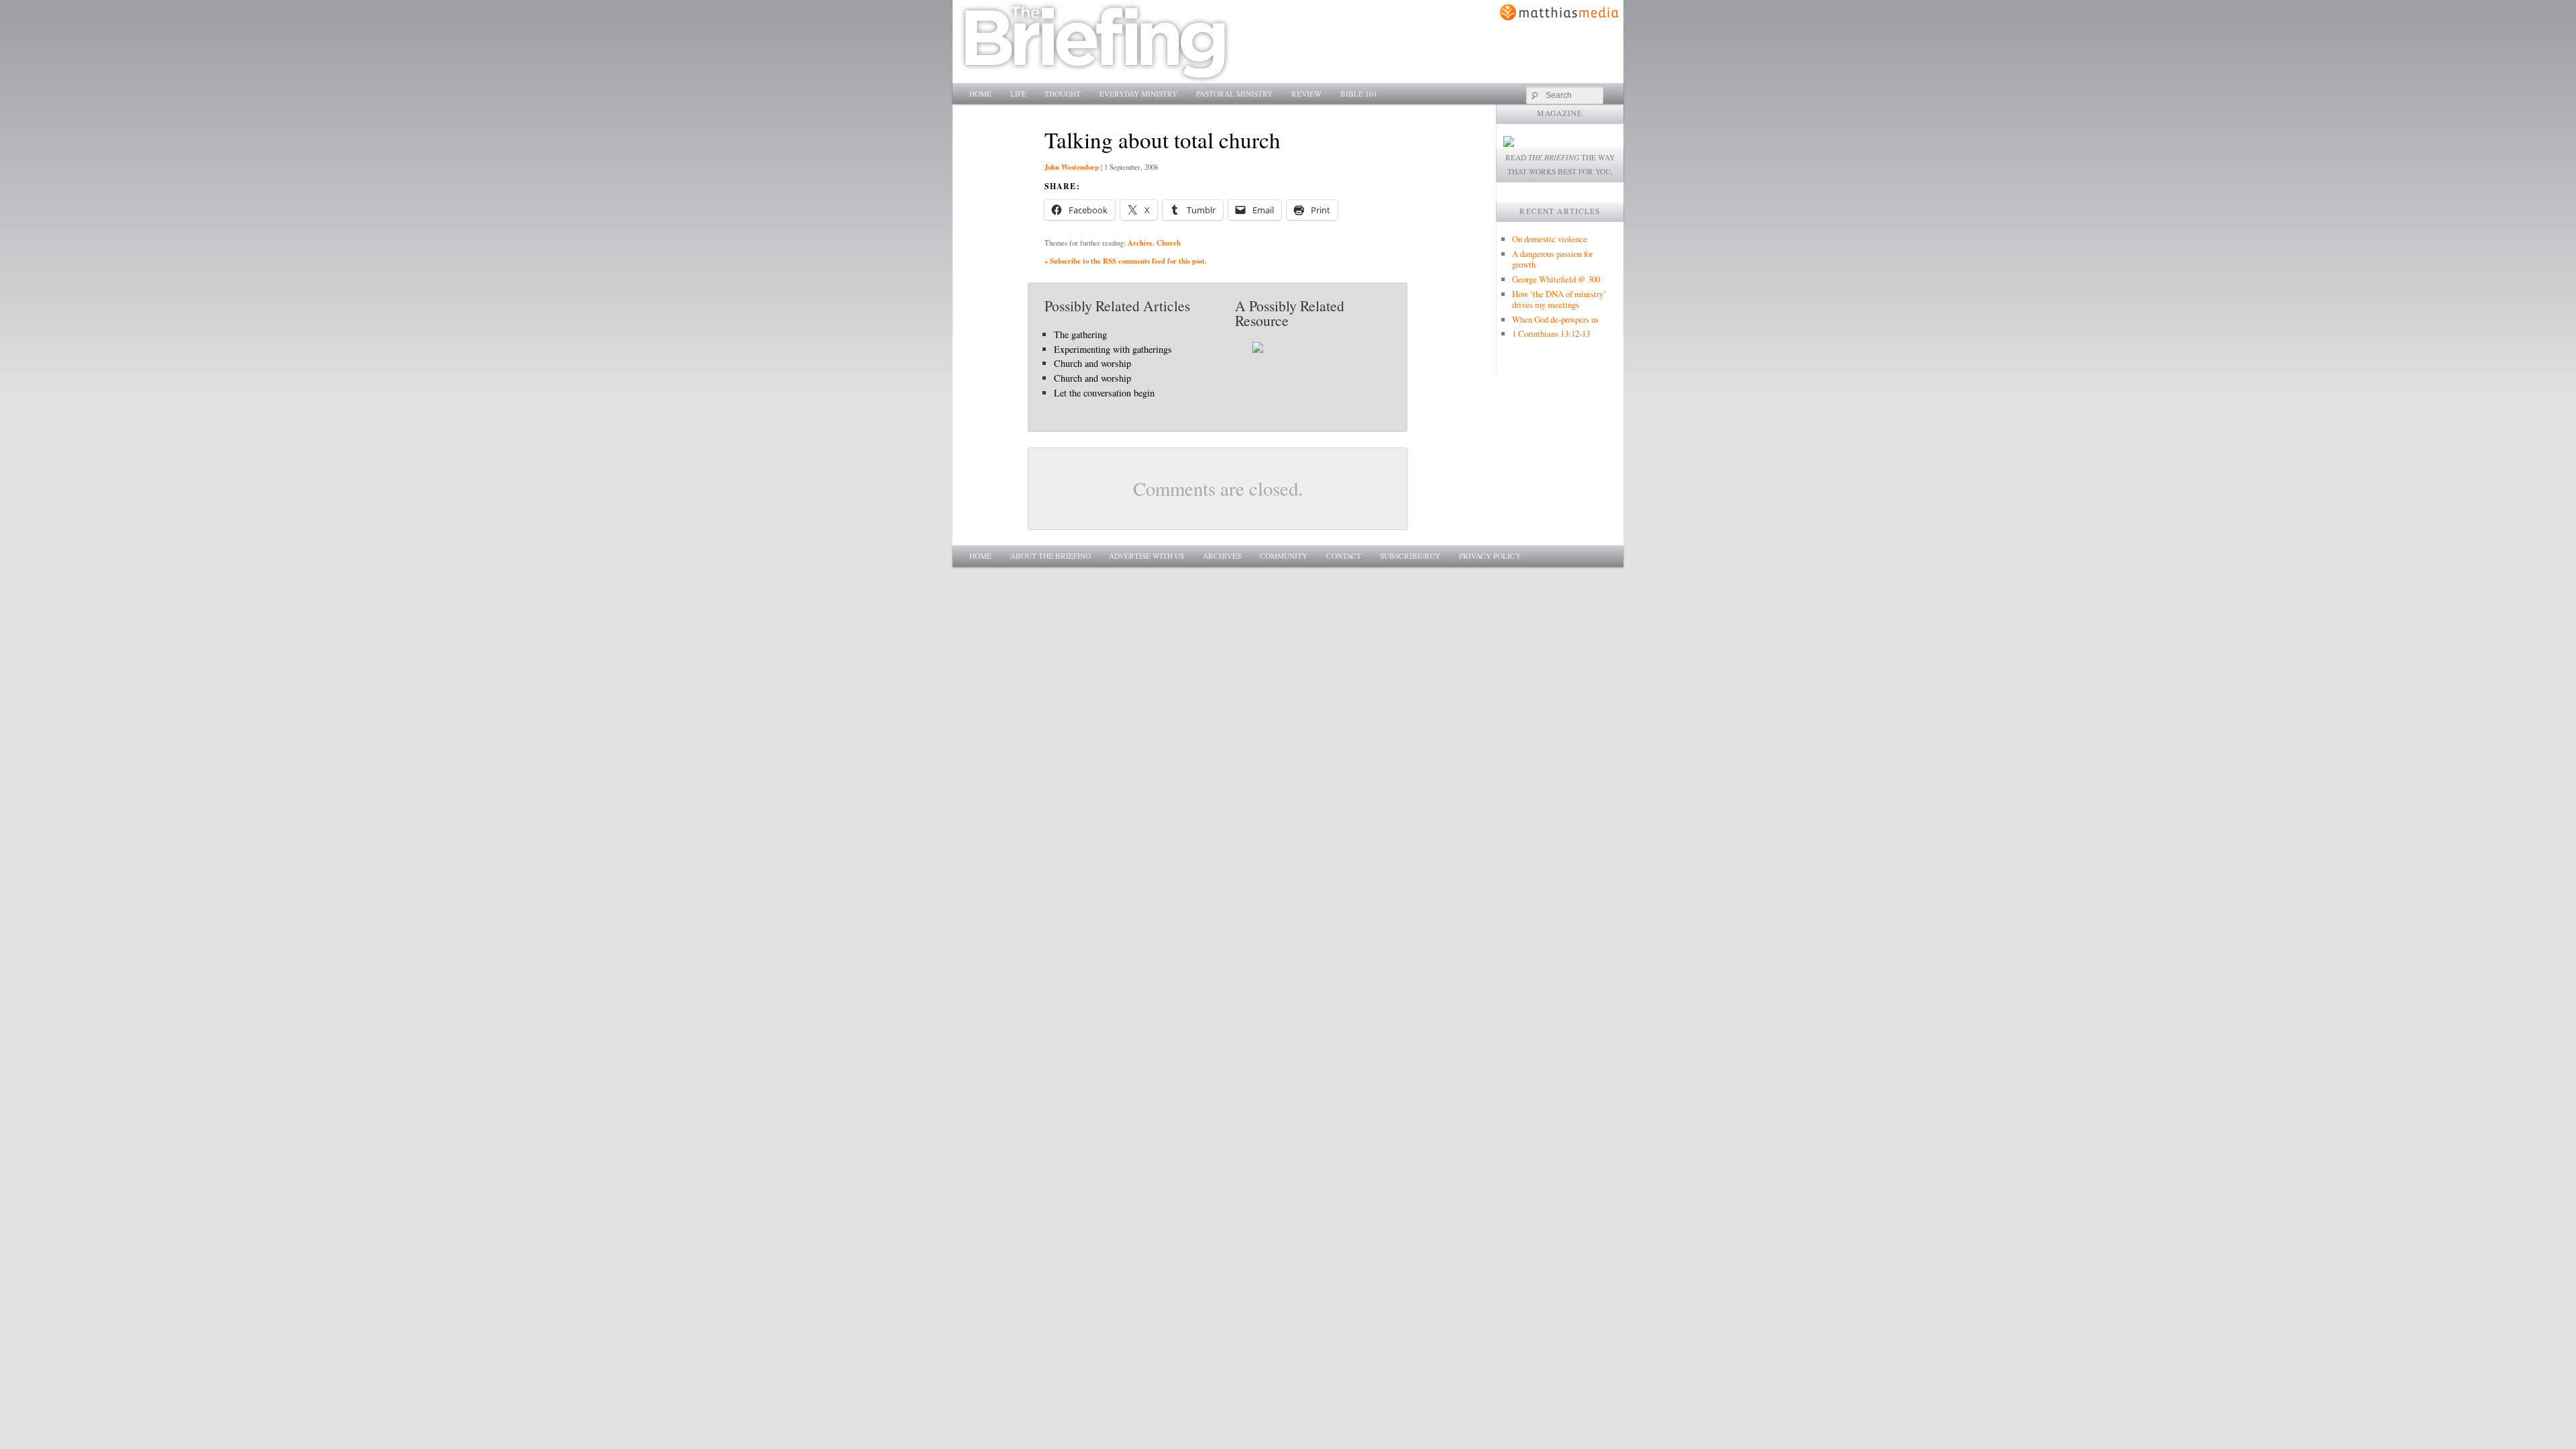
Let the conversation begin (1104, 393)
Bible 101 (1359, 94)
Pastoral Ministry (1234, 94)
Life (1018, 94)
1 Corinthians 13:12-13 (1551, 333)
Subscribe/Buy (1410, 556)
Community (1284, 556)
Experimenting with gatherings (1113, 349)
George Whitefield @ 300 (1556, 279)
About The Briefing (1051, 556)
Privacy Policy (1490, 556)
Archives (1222, 556)
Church (1169, 243)
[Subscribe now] (1509, 143)
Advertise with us (1146, 556)
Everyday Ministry (1138, 94)
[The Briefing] (1095, 75)
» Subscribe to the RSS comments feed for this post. (1126, 261)
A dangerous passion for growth (1552, 259)
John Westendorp (1072, 167)
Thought (1063, 94)
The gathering (1080, 334)
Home (980, 94)
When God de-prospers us (1555, 319)
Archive (1140, 243)
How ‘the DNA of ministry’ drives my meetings (1559, 299)
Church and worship (1092, 363)
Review (1306, 94)
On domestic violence (1550, 239)
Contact (1344, 556)
